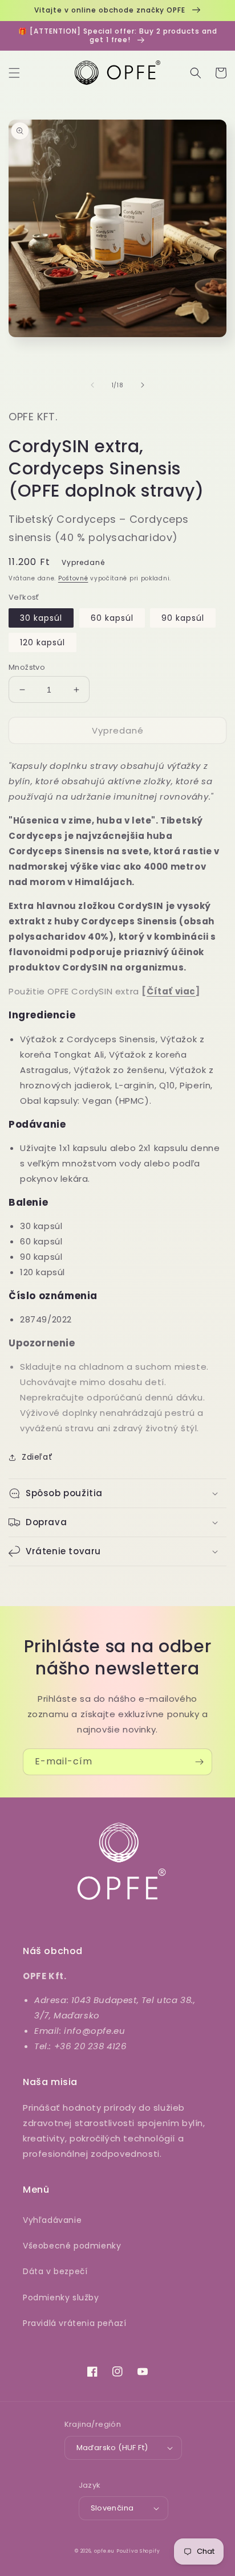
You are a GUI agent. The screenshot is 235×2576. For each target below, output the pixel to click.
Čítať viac (171, 991)
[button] (14, 73)
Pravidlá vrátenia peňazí (74, 2323)
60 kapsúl (112, 618)
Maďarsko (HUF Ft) (112, 2448)
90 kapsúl (183, 618)
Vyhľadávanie (52, 2220)
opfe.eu (104, 2551)
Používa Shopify (138, 2551)
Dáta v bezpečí (55, 2271)
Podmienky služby (61, 2297)
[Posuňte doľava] (92, 385)
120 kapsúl (42, 642)
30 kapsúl (41, 618)
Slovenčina (112, 2508)
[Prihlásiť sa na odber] (199, 1762)
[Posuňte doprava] (143, 385)
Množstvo (27, 667)
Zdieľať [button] (37, 1457)
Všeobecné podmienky (72, 2246)
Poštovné (73, 578)
